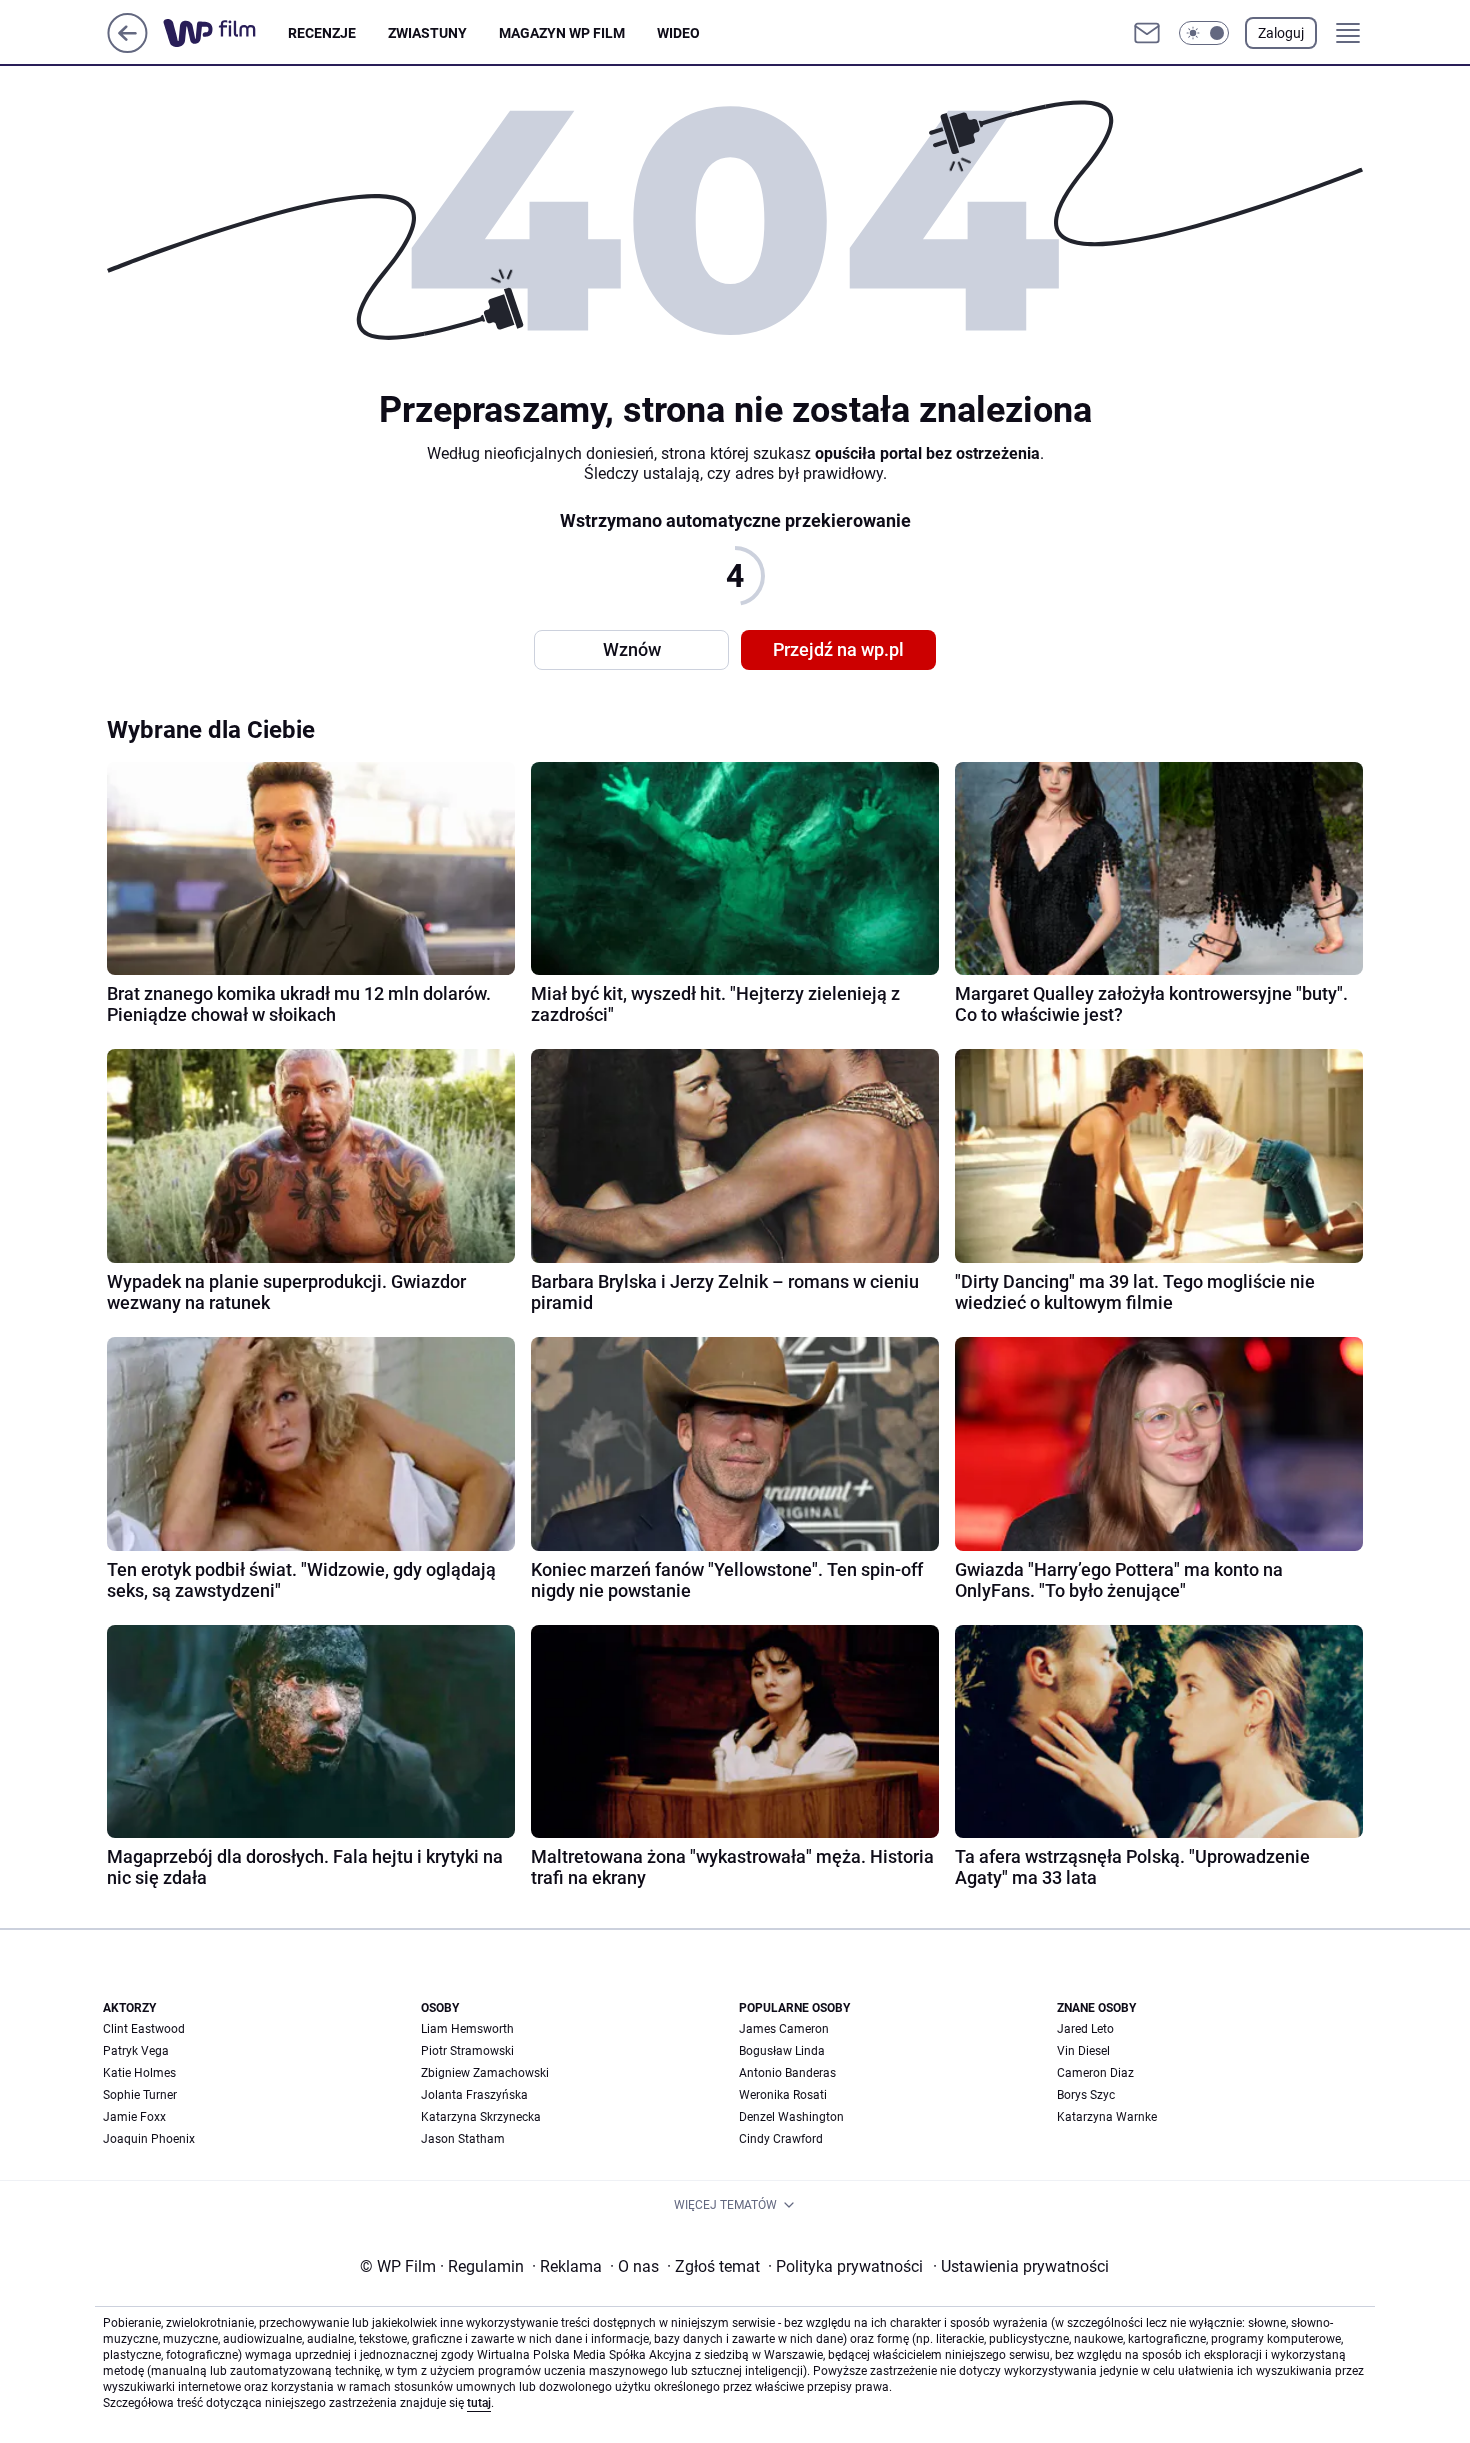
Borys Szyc (1086, 2095)
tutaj (479, 2403)
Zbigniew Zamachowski (485, 2073)
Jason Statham (463, 2139)
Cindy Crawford (781, 2139)
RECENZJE (322, 33)
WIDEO (678, 33)
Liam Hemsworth (467, 2029)
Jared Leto (1085, 2029)
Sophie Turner (140, 2095)
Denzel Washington (791, 2117)
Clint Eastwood (144, 2029)
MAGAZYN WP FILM (562, 33)
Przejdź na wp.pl (838, 649)
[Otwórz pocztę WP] (1147, 33)
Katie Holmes (139, 2073)
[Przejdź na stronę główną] (127, 47)
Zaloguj (1281, 33)
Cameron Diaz (1095, 2073)
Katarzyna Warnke (1107, 2117)
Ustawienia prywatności (1021, 2266)
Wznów (632, 649)
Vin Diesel (1083, 2051)
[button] (1204, 33)
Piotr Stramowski (467, 2051)
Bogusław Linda (782, 2051)
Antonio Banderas (787, 2073)
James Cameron (784, 2029)
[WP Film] (225, 33)
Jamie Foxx (134, 2117)
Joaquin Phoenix (149, 2139)
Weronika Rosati (783, 2095)
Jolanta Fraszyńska (474, 2095)
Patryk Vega (136, 2051)
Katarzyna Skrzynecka (481, 2117)
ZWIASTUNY (427, 33)
